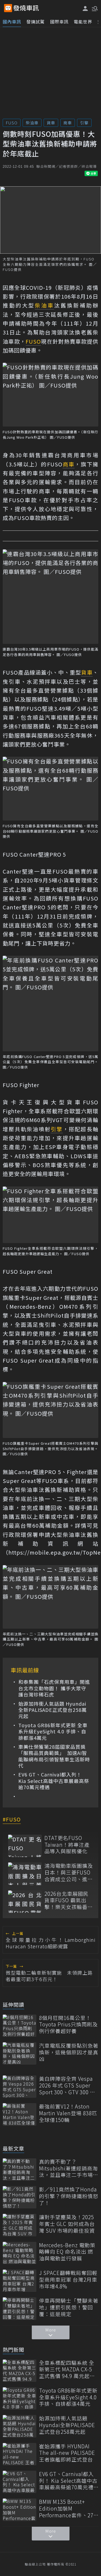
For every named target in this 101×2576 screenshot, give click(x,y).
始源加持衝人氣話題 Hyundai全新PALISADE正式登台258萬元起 (53, 1710)
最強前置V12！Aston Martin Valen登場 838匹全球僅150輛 (68, 2113)
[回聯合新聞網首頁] (8, 8)
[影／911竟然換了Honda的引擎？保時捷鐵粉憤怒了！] (20, 2197)
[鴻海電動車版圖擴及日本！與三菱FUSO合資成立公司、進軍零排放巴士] (25, 1874)
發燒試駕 (36, 22)
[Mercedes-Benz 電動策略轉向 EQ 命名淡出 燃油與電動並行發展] (20, 2253)
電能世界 (83, 22)
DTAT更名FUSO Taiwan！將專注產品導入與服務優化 (67, 1845)
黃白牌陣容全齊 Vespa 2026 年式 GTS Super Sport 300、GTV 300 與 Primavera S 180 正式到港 (68, 2085)
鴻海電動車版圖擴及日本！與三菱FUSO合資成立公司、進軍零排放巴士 (69, 1872)
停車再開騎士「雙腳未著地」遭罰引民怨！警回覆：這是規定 (69, 2307)
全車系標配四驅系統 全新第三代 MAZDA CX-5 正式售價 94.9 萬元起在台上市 (67, 2369)
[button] (94, 8)
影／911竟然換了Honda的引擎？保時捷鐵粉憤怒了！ (69, 2196)
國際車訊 (59, 22)
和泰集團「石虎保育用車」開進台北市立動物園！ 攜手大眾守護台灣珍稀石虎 (54, 1688)
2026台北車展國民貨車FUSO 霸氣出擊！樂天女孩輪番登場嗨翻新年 (69, 1900)
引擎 (84, 123)
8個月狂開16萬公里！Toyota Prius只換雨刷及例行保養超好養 (68, 2025)
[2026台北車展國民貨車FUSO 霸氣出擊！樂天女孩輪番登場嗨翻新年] (25, 1902)
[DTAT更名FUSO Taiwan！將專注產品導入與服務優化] (25, 1846)
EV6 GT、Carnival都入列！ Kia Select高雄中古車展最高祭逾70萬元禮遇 (54, 1781)
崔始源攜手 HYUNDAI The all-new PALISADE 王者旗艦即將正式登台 (67, 2453)
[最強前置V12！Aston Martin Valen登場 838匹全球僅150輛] (20, 2114)
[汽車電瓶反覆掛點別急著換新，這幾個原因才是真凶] (20, 2053)
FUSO (12, 123)
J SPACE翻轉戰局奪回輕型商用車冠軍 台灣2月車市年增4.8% (68, 2280)
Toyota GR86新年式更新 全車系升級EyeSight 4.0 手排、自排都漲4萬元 (53, 1732)
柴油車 (32, 123)
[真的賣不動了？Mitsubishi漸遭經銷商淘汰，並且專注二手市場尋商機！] (20, 2170)
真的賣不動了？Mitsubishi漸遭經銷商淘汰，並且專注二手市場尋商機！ (69, 2168)
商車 (68, 123)
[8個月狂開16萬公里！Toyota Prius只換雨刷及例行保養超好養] (20, 2026)
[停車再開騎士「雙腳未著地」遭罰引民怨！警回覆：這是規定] (20, 2308)
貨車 (51, 123)
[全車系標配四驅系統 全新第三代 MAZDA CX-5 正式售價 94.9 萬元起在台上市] (20, 2371)
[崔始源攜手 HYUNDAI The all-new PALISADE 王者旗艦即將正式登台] (20, 2454)
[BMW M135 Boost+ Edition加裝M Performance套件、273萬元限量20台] (20, 2510)
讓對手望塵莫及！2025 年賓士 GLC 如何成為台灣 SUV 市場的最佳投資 (67, 2224)
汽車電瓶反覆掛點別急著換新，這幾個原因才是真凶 (69, 2052)
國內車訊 (12, 22)
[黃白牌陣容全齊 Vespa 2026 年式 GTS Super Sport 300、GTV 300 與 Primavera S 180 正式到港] (20, 2087)
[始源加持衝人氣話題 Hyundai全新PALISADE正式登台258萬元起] (20, 2426)
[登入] (85, 8)
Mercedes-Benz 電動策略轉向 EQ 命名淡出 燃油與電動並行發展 (67, 2252)
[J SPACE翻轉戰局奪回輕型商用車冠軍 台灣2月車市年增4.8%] (20, 2281)
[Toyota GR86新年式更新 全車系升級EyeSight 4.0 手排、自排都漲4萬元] (20, 2398)
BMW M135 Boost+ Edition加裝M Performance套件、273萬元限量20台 (68, 2508)
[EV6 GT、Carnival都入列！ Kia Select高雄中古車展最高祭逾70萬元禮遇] (20, 2482)
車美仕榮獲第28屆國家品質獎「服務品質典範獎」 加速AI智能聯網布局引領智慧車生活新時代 (54, 1756)
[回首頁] (26, 8)
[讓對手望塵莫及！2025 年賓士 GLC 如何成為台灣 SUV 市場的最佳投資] (20, 2225)
